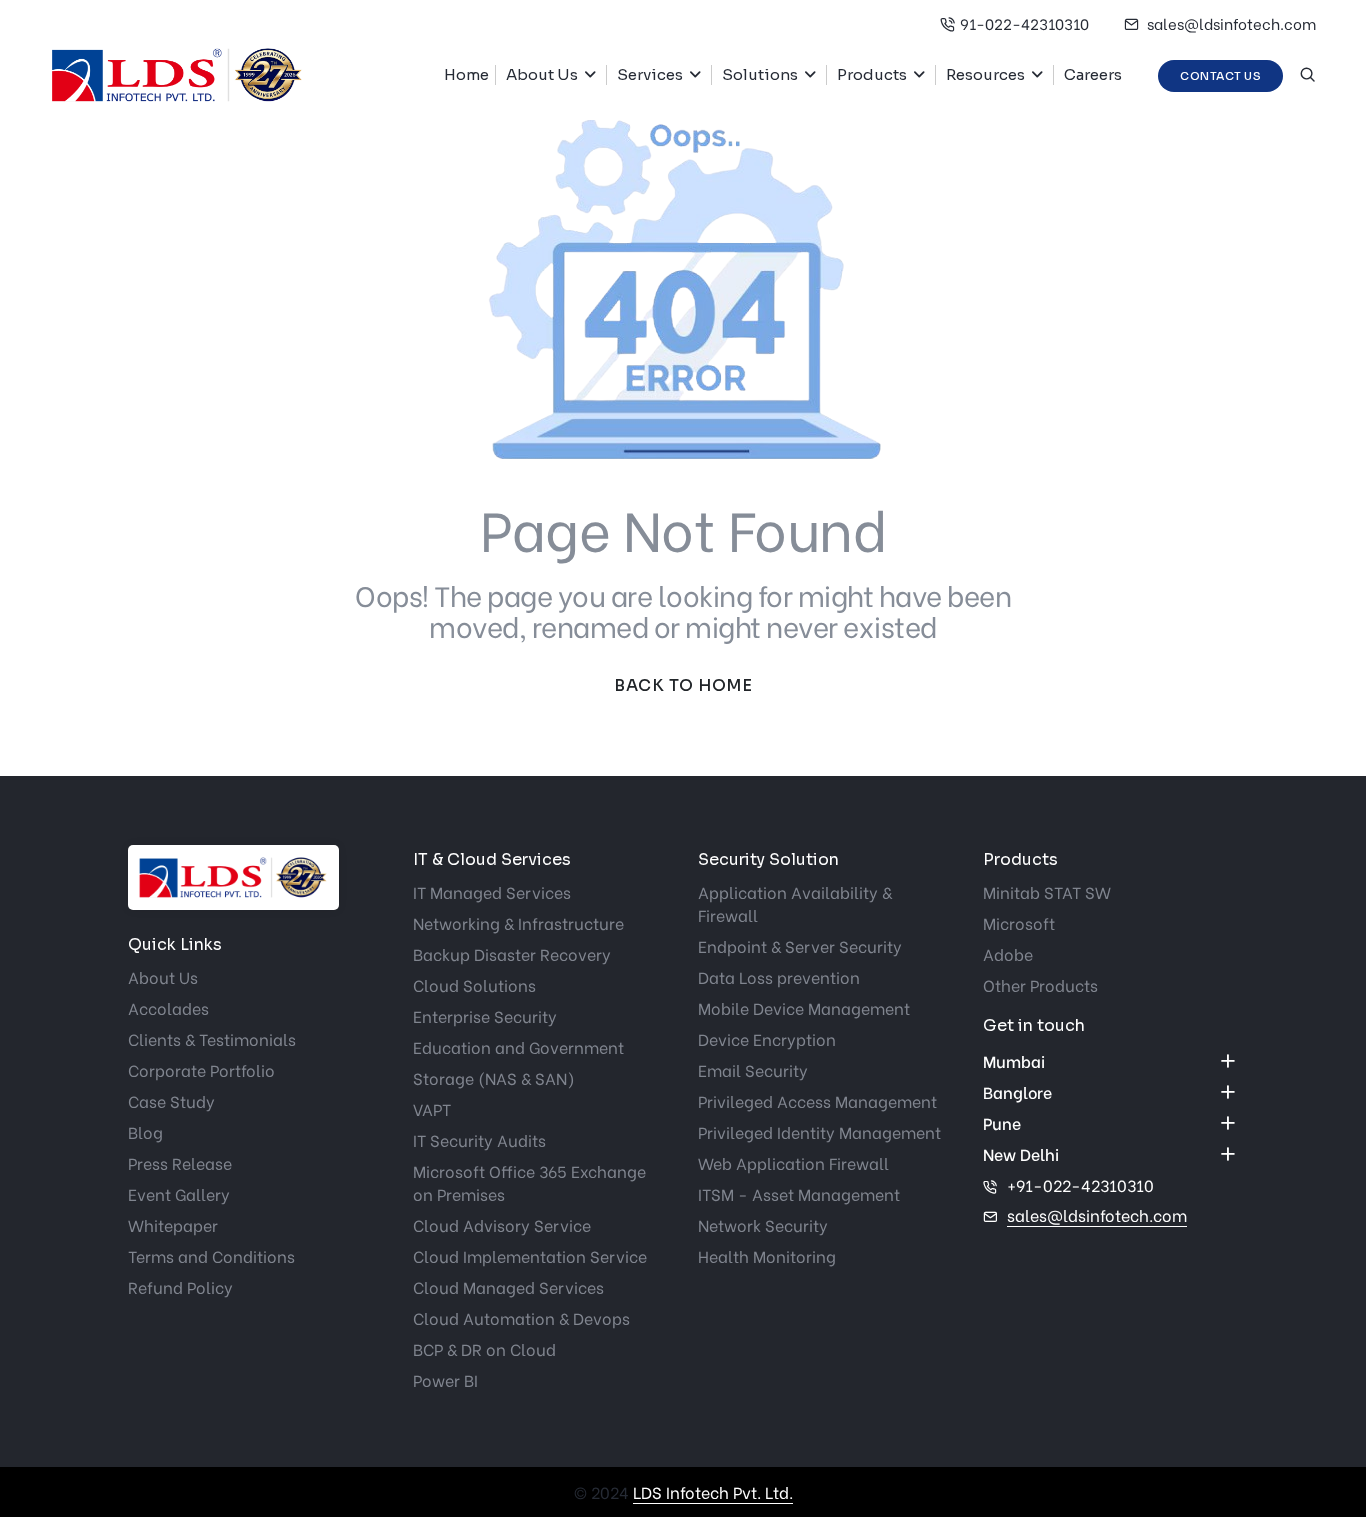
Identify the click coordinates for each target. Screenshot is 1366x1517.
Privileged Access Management (817, 1100)
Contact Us (1220, 76)
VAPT (432, 1108)
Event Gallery (179, 1193)
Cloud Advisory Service (502, 1224)
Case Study (171, 1100)
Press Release (180, 1162)
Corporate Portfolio (201, 1069)
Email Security (753, 1069)
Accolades (168, 1007)
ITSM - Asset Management (799, 1193)
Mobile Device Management (804, 1007)
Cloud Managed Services (508, 1286)
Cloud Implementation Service (530, 1255)
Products (872, 74)
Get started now (50, 649)
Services (650, 74)
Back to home (683, 685)
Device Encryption (767, 1038)
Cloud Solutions (474, 984)
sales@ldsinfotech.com (1230, 23)
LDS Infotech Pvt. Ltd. (713, 1491)
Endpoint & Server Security (800, 945)
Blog (145, 1131)
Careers (1093, 74)
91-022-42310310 (1024, 23)
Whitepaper (173, 1224)
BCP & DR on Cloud (484, 1348)
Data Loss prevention (779, 976)
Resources (985, 74)
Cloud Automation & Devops (521, 1317)
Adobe (1008, 953)
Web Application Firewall (793, 1162)
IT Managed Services (492, 891)
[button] (595, 75)
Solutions (760, 74)
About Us (542, 74)
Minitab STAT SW (1047, 891)
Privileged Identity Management (819, 1131)
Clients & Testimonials (212, 1038)
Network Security (763, 1224)
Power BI (445, 1379)
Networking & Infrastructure (518, 922)
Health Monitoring (767, 1255)
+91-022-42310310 (1080, 1184)
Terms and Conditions (211, 1255)
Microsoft (1019, 922)
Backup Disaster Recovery (512, 953)
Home (466, 74)
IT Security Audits (479, 1139)
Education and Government (518, 1046)
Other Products (1040, 984)
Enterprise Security (485, 1015)
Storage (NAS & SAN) (494, 1077)
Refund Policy (180, 1286)
